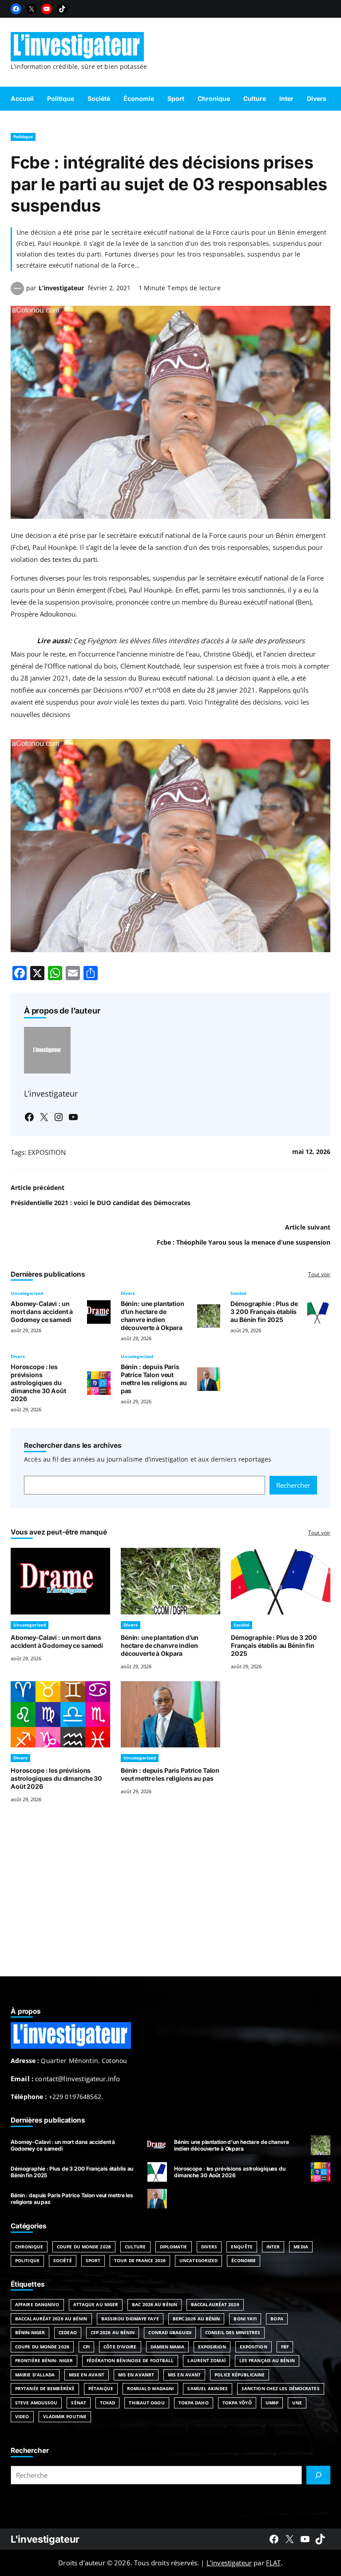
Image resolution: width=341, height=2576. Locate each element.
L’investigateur (61, 288)
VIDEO (22, 2416)
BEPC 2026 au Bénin (196, 2319)
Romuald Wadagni (151, 2388)
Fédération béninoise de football (130, 2360)
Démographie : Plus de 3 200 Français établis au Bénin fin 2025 (264, 1312)
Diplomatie (174, 2247)
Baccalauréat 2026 (215, 2304)
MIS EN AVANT (184, 2375)
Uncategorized (27, 1293)
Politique (23, 136)
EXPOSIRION (212, 2347)
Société (238, 1293)
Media (301, 2247)
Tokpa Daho (194, 2403)
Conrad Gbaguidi (170, 2332)
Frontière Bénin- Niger (44, 2360)
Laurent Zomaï (206, 2360)
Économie (244, 2260)
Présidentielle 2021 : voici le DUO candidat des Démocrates (101, 1203)
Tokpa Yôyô (237, 2403)
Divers (128, 1293)
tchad (108, 2403)
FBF (285, 2347)
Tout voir (319, 1274)
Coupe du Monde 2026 (84, 2247)
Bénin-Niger (30, 2332)
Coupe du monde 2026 (42, 2347)
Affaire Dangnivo (37, 2304)
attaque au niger (96, 2304)
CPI (86, 2347)
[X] (32, 9)
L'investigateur (45, 2539)
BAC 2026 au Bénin (155, 2304)
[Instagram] (59, 1117)
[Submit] (318, 2475)
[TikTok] (62, 9)
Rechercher (293, 1485)
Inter (273, 2247)
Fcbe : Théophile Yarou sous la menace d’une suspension (244, 1242)
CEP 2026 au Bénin (113, 2332)
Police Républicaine (240, 2375)
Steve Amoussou (36, 2403)
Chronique (29, 2247)
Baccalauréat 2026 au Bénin (51, 2319)
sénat (79, 2403)
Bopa (277, 2319)
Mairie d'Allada (35, 2375)
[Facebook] (16, 9)
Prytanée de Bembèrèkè (45, 2388)
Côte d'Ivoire (120, 2347)
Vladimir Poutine (65, 2416)
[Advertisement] (170, 1901)
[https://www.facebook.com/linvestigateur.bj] (274, 2539)
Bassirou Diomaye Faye (130, 2319)
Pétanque (101, 2388)
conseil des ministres (233, 2332)
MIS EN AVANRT (136, 2375)
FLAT (274, 2563)
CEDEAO (68, 2332)
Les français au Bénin (267, 2360)
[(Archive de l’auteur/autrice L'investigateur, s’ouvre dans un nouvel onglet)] (17, 292)
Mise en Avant (87, 2375)
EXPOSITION (47, 1152)
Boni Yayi (245, 2319)
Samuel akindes (207, 2388)
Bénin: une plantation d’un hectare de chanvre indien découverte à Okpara (153, 1316)
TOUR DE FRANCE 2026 (140, 2260)
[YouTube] (47, 9)
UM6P (272, 2403)
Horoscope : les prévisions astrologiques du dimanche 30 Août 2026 (38, 1383)
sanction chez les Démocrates (281, 2388)
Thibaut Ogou (147, 2403)
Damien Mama (167, 2347)
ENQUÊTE (242, 2247)
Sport (93, 2260)
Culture (135, 2247)
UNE (297, 2403)
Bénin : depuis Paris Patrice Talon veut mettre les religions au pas (154, 1379)
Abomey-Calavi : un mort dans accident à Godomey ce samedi (42, 1312)
